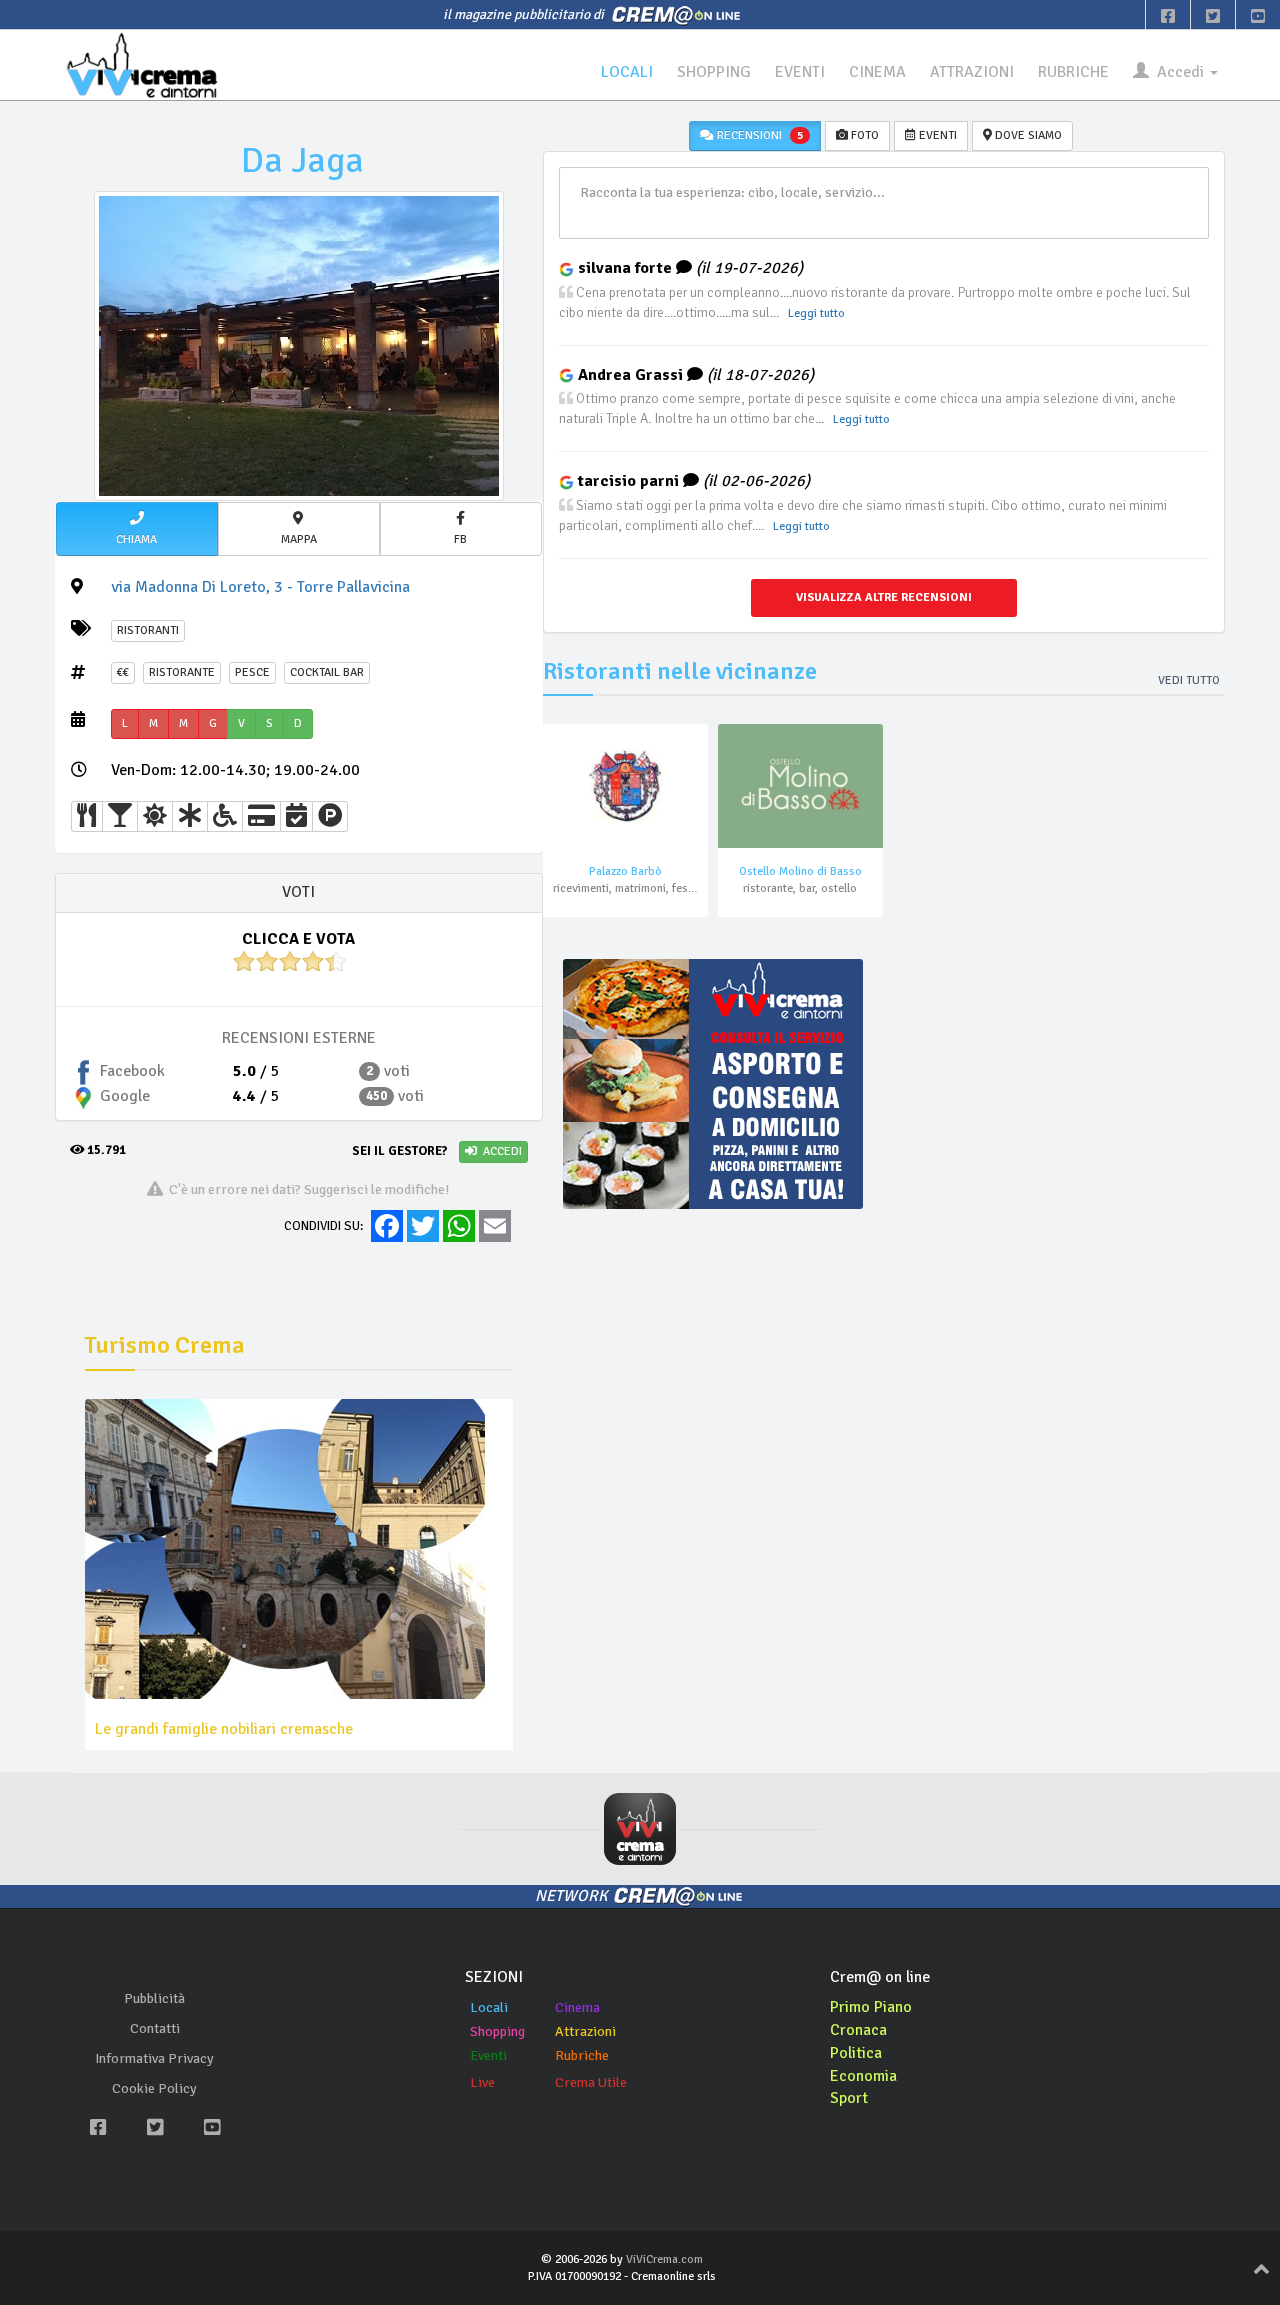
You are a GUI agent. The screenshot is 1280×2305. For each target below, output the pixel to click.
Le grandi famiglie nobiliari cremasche (224, 1729)
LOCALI (627, 72)
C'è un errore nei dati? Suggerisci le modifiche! (306, 1189)
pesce (252, 672)
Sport (849, 2098)
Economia (863, 2076)
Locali (489, 2007)
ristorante (182, 672)
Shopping (497, 2031)
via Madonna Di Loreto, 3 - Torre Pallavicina (260, 587)
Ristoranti (148, 630)
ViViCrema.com (664, 2259)
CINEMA (877, 72)
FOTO (863, 135)
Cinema (577, 2007)
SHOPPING (714, 72)
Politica (856, 2053)
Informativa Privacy (154, 2058)
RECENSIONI (758, 135)
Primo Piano (871, 2007)
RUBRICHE (1073, 72)
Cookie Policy (154, 2088)
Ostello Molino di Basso (800, 871)
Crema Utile (591, 2082)
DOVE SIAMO (1027, 135)
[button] (137, 529)
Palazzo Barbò (625, 871)
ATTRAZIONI (972, 72)
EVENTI (800, 72)
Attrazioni (585, 2031)
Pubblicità (154, 1998)
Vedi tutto (1189, 680)
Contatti (155, 2028)
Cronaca (858, 2030)
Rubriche (582, 2055)
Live (482, 2082)
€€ (123, 672)
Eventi (488, 2055)
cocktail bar (327, 672)
